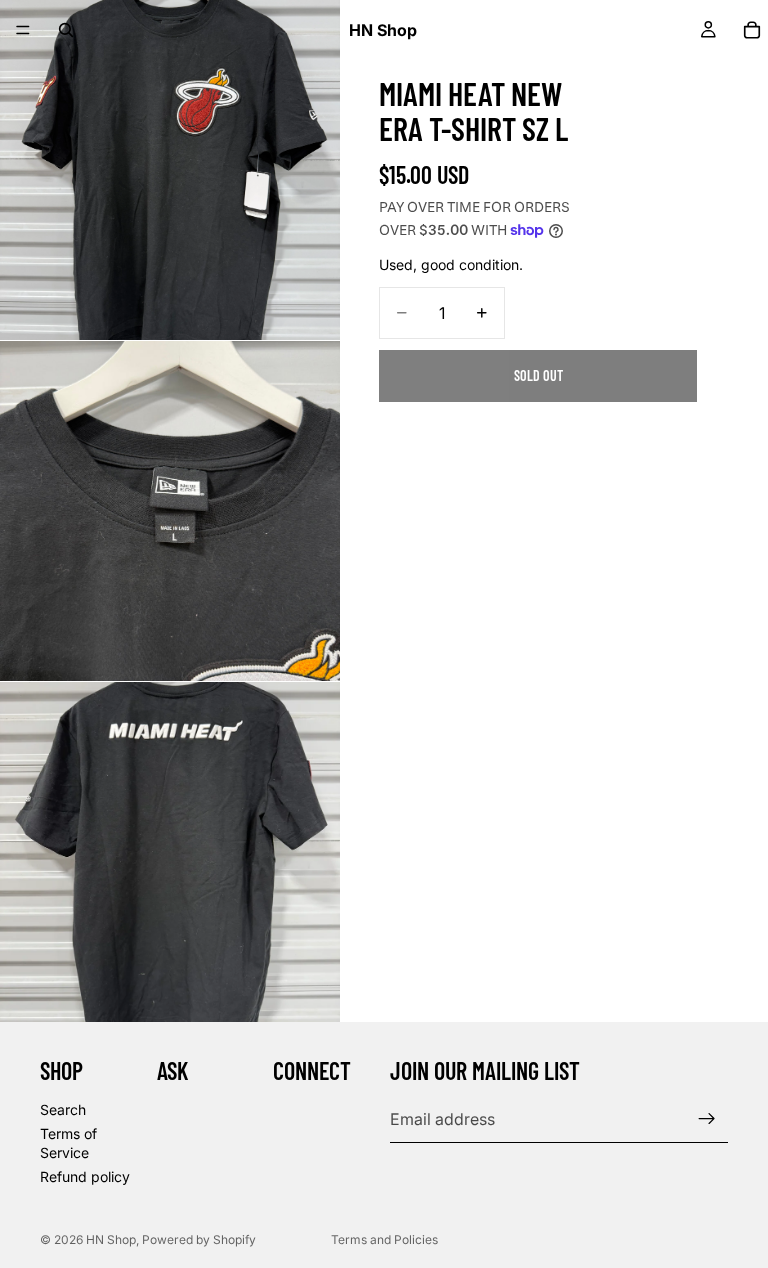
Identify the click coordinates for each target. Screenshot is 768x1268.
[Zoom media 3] (170, 852)
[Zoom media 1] (170, 170)
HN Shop (111, 1239)
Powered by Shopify (199, 1239)
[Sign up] (707, 1119)
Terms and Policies (384, 1239)
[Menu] (23, 30)
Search (63, 1109)
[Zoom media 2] (170, 511)
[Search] (66, 30)
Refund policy (85, 1176)
